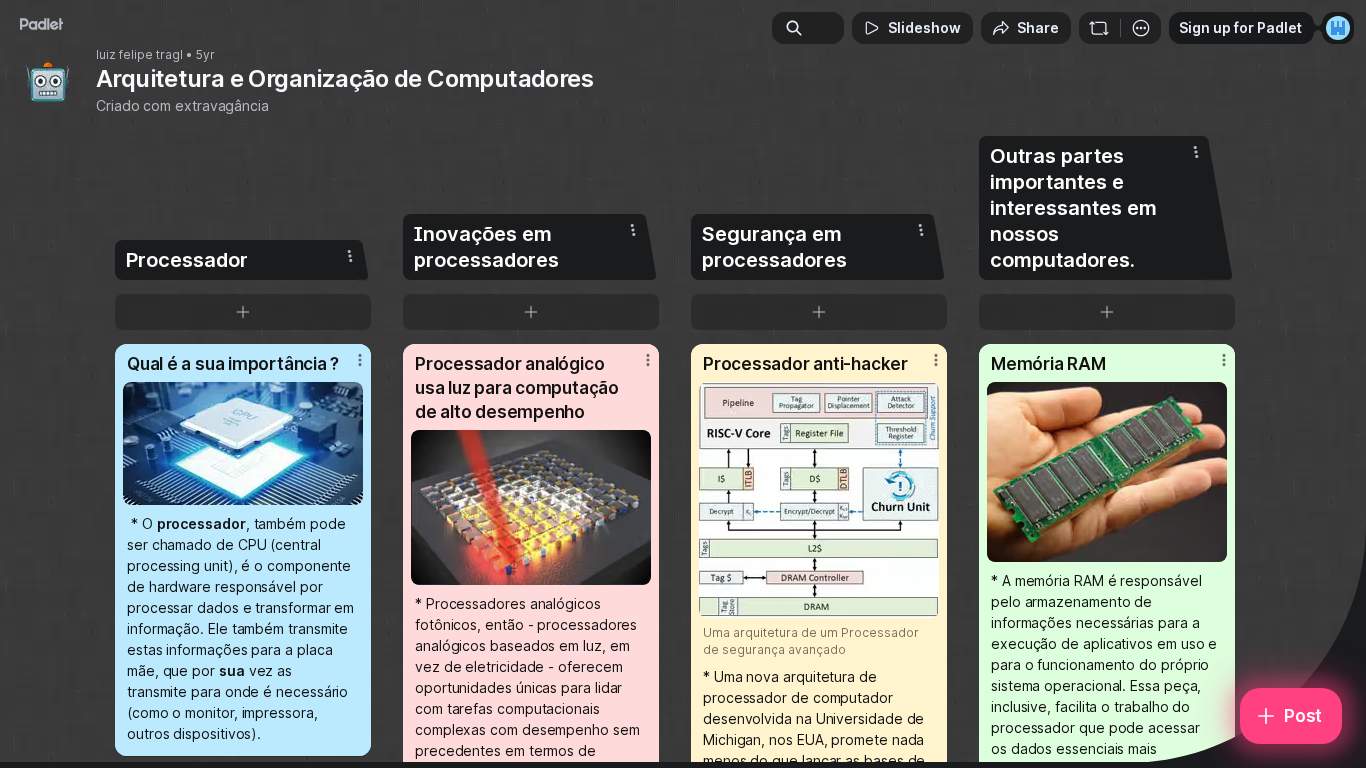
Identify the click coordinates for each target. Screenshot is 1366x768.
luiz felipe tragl (139, 55)
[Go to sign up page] (1338, 28)
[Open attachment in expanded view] (243, 443)
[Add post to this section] (243, 312)
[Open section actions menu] (350, 256)
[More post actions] (360, 360)
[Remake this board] (1099, 28)
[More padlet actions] (1141, 28)
